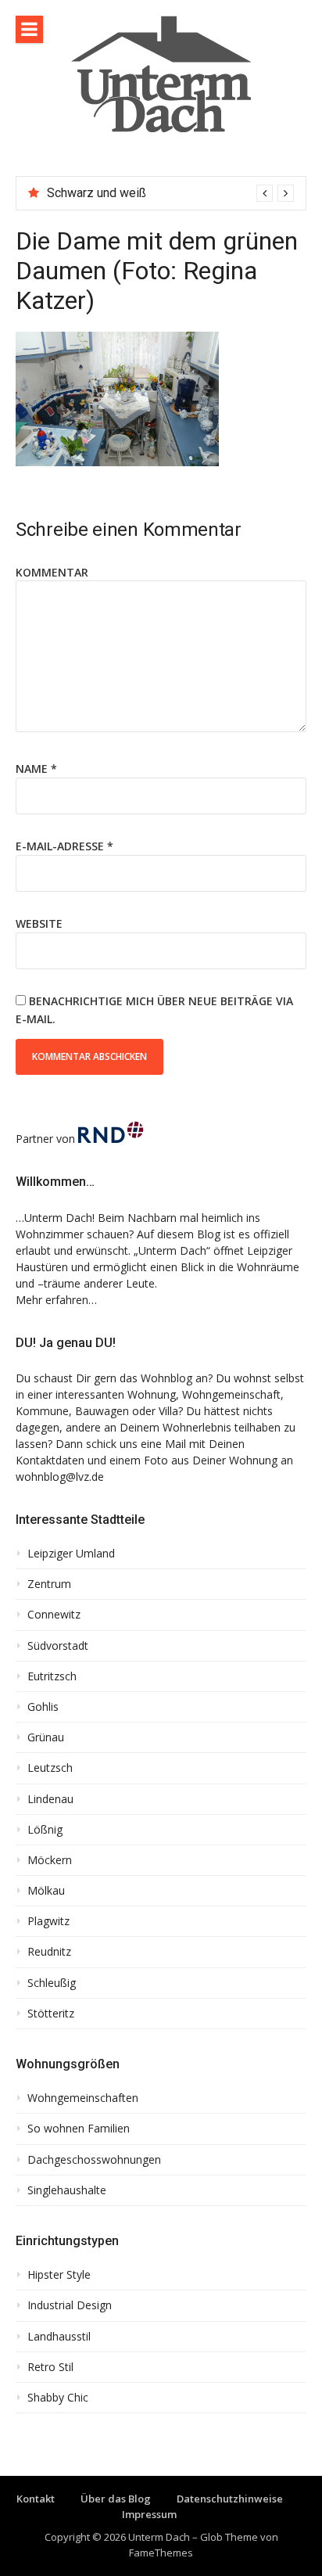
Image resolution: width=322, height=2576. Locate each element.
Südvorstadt (58, 1646)
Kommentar (52, 572)
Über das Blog (116, 2499)
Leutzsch (50, 1768)
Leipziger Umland (71, 1554)
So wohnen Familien (79, 2129)
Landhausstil (59, 2337)
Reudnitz (49, 1952)
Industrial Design (70, 2305)
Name (36, 769)
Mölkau (46, 1891)
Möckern (50, 1860)
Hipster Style (59, 2275)
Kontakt (36, 2499)
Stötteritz (51, 2014)
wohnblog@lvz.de (60, 1477)
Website (39, 923)
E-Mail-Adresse (64, 846)
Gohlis (43, 1707)
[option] (170, 193)
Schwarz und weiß (97, 193)
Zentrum (49, 1584)
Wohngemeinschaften (83, 2098)
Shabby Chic (58, 2398)
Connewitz (54, 1615)
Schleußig (52, 1983)
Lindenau (50, 1799)
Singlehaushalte (67, 2190)
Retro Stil (50, 2367)
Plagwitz (48, 1921)
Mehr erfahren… (56, 1300)
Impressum (149, 2514)
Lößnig (45, 1830)
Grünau (46, 1737)
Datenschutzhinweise (230, 2499)
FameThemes (161, 2553)
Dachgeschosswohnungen (94, 2160)
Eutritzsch (52, 1676)
